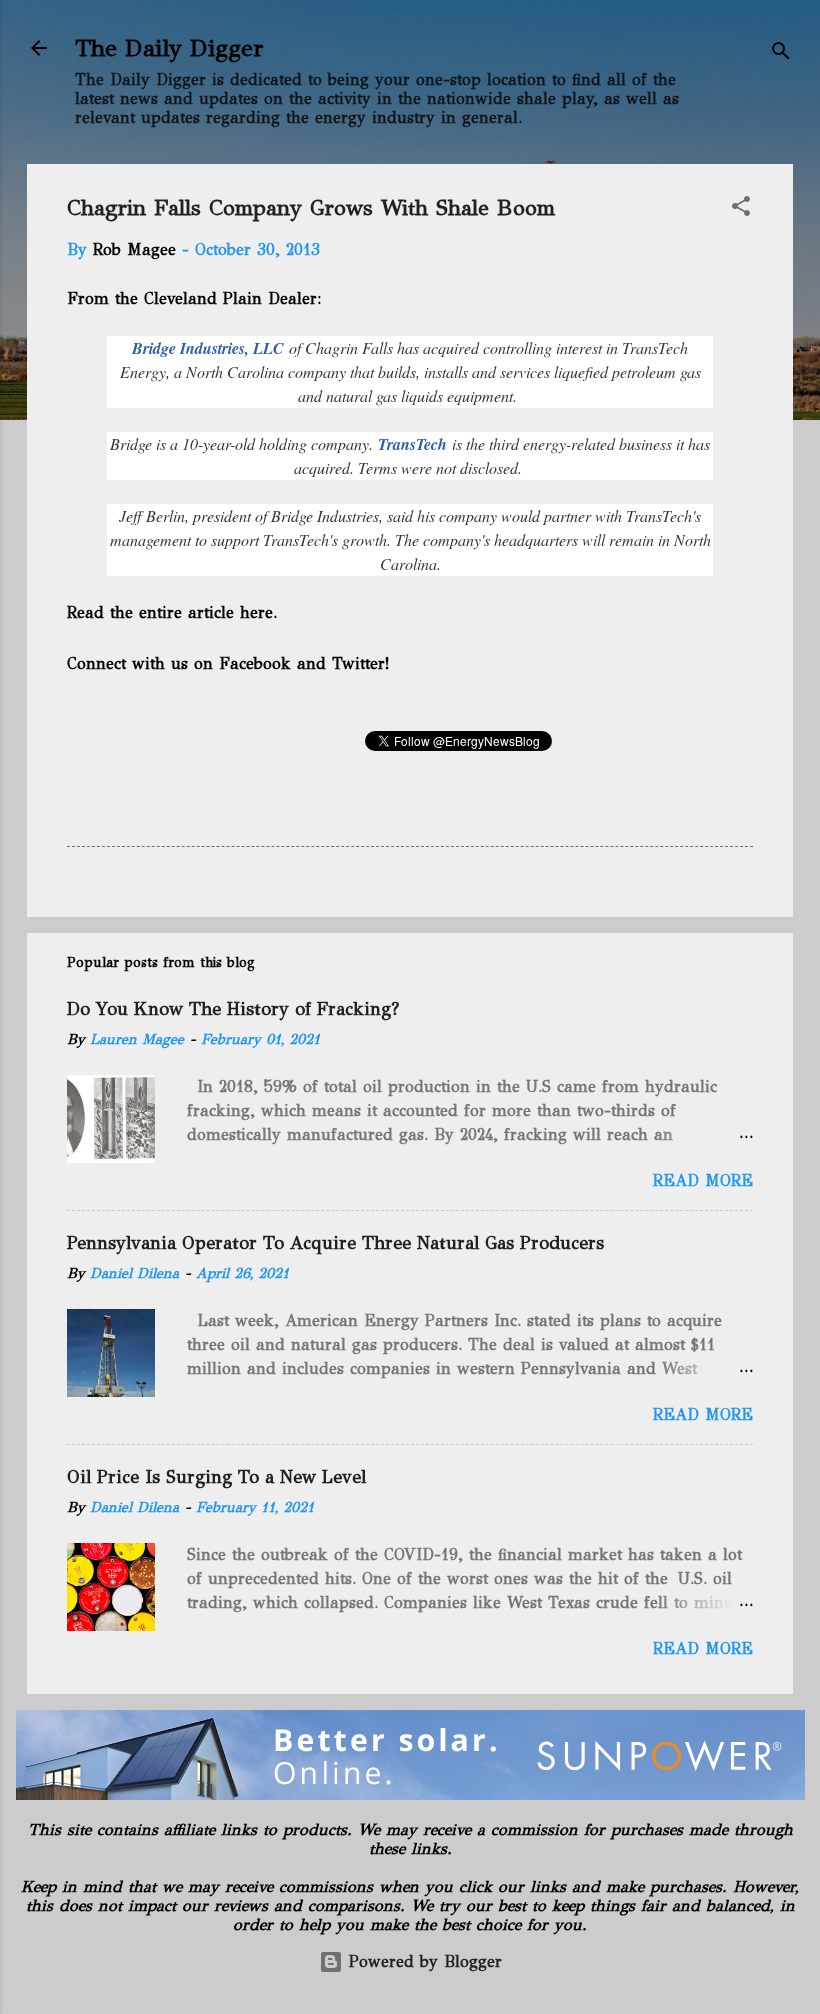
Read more (703, 1180)
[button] (741, 209)
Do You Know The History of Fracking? (233, 1009)
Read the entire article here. (174, 612)
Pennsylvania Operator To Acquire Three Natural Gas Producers (335, 1243)
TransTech (415, 444)
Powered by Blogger (422, 1961)
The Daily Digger (169, 48)
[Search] (781, 54)
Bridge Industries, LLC (208, 348)
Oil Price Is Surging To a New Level (216, 1477)
